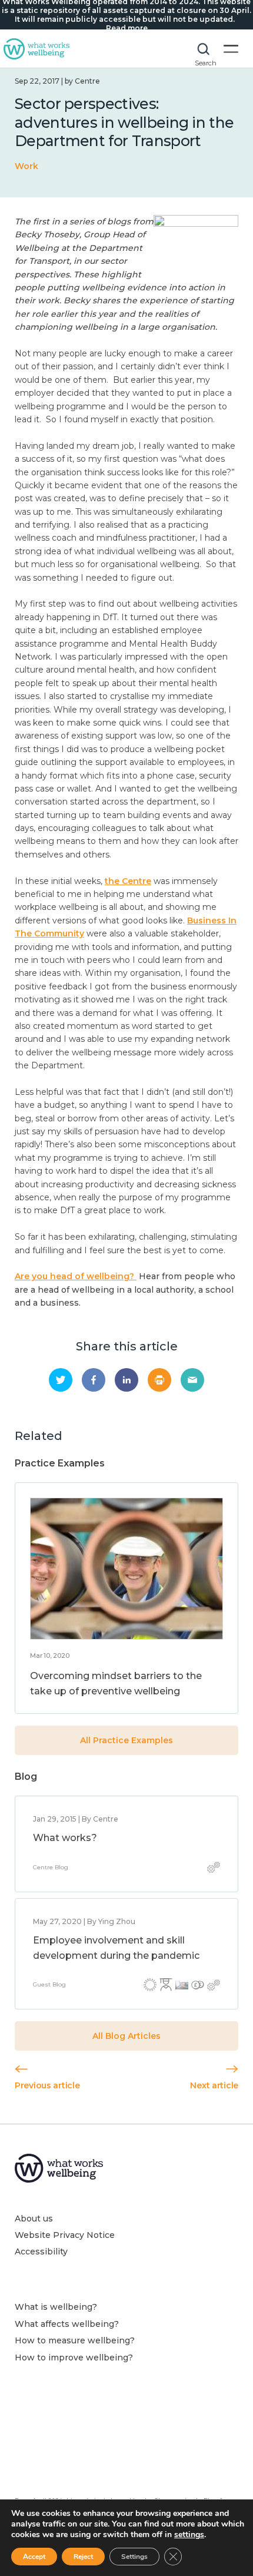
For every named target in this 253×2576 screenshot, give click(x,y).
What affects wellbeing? (67, 2324)
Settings (134, 2557)
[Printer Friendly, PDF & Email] (159, 1380)
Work (26, 166)
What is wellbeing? (56, 2307)
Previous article (47, 2085)
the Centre (128, 881)
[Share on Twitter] (61, 1380)
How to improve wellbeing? (74, 2358)
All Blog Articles (126, 2036)
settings (189, 2535)
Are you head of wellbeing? (76, 1276)
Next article (214, 2085)
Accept (34, 2557)
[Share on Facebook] (94, 1380)
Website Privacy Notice (65, 2235)
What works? (65, 1838)
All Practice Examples (126, 1740)
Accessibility (41, 2251)
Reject (83, 2557)
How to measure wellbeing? (75, 2340)
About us (34, 2219)
